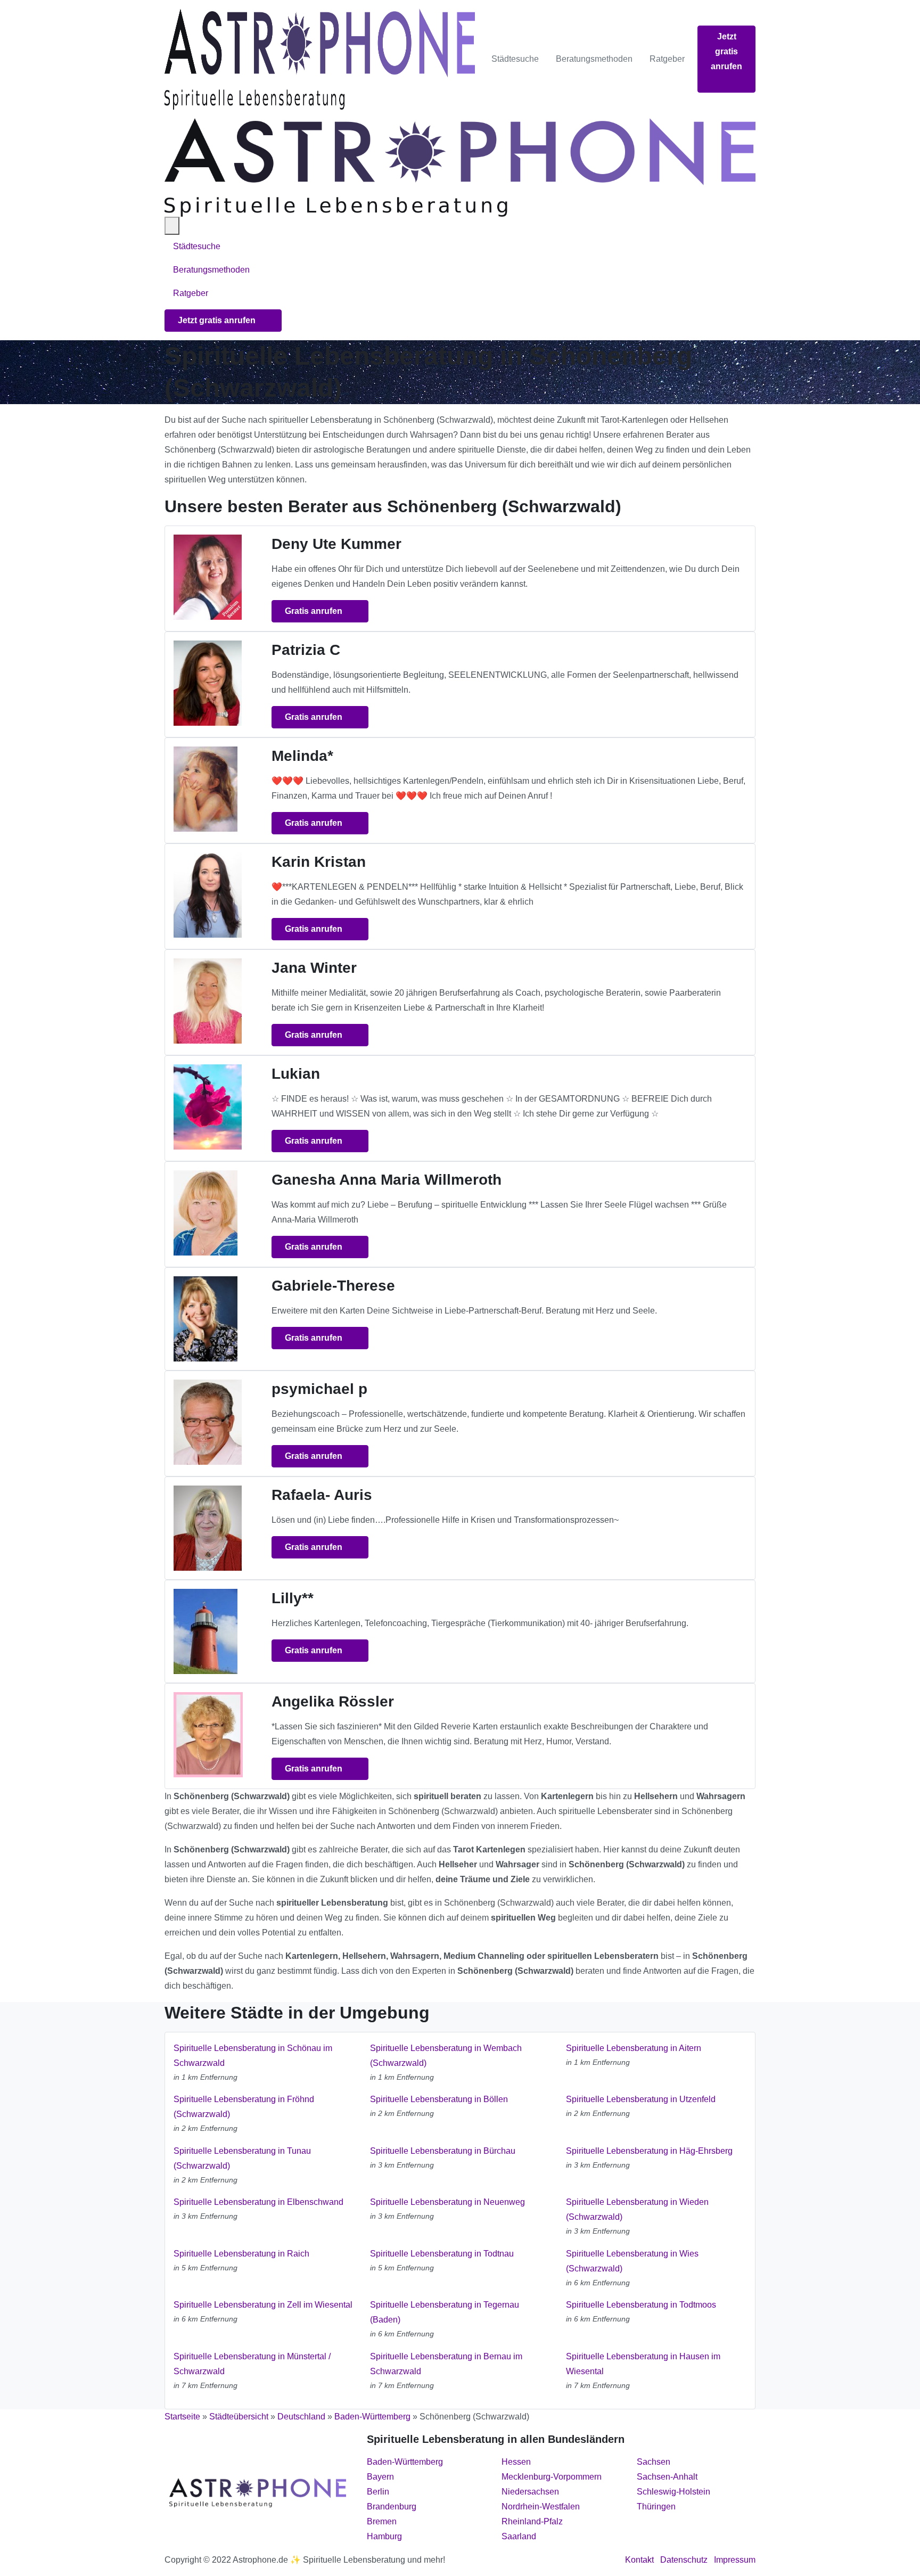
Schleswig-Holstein (673, 2492)
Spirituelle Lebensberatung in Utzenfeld (641, 2099)
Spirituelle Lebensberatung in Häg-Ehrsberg (649, 2151)
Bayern (380, 2477)
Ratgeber (667, 59)
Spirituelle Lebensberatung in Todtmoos (641, 2305)
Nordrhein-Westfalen (541, 2507)
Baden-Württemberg (372, 2417)
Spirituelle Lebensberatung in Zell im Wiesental (263, 2305)
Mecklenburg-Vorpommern (552, 2477)
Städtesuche (515, 59)
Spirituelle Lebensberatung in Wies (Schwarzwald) (632, 2261)
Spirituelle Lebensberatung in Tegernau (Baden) (445, 2312)
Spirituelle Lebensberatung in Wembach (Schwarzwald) (446, 2056)
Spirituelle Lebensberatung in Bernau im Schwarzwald (446, 2364)
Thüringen (656, 2507)
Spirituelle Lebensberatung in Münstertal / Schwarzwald (252, 2364)
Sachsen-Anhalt (667, 2477)
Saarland (519, 2536)
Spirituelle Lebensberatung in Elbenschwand (258, 2202)
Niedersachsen (530, 2492)
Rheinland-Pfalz (532, 2521)
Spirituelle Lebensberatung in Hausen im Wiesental (643, 2364)
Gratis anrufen (315, 611)
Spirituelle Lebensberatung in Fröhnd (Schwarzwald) (244, 2107)
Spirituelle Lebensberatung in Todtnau (442, 2254)
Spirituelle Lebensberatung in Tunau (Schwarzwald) (242, 2158)
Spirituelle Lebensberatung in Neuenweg (447, 2202)
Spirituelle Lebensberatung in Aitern (634, 2048)
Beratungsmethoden (594, 59)
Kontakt (639, 2560)
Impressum (735, 2560)
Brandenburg (392, 2507)
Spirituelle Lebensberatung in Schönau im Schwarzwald (253, 2056)
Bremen (382, 2521)
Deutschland (301, 2417)
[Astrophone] (320, 59)
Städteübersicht (239, 2417)
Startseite (182, 2417)
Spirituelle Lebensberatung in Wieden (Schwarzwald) (637, 2209)
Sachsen (654, 2462)
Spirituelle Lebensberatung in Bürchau (443, 2151)
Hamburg (384, 2536)
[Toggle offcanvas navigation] (172, 226)
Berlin (378, 2492)
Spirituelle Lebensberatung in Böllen (439, 2099)
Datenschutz (684, 2560)
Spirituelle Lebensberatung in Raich (241, 2254)
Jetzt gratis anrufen (726, 51)
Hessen (516, 2462)
